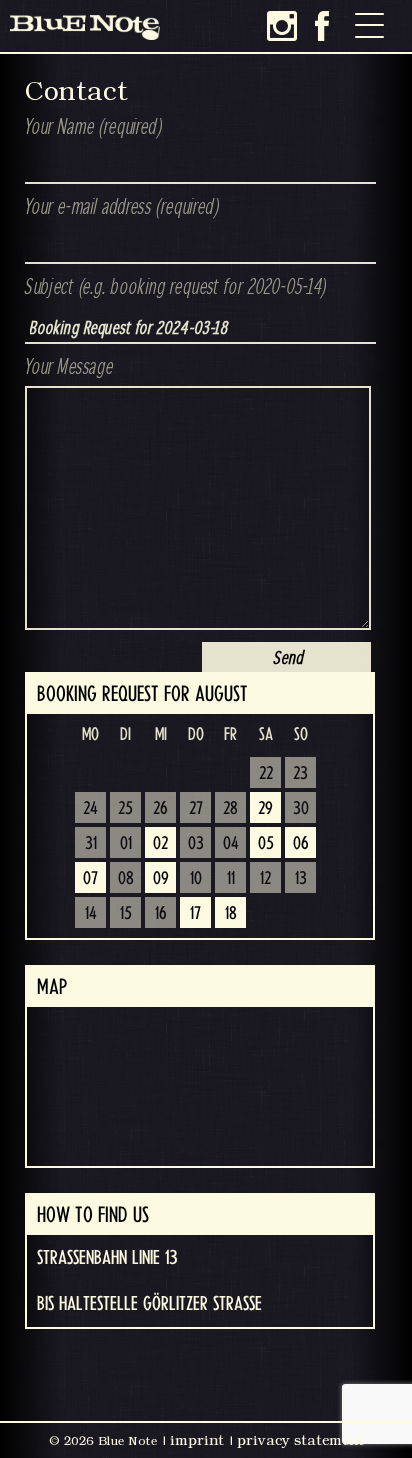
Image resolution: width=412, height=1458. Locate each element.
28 (230, 809)
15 (126, 914)
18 (231, 914)
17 (195, 914)
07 (90, 879)
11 (231, 879)
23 (300, 774)
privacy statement (300, 1440)
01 (126, 844)
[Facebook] (322, 26)
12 (265, 879)
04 (231, 844)
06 (301, 844)
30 (301, 809)
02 (160, 844)
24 (90, 809)
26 (160, 809)
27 (196, 809)
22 (266, 774)
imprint (197, 1440)
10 (196, 879)
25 (125, 809)
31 (91, 844)
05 (266, 844)
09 (161, 879)
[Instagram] (282, 26)
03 (196, 844)
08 (126, 879)
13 (301, 879)
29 (265, 809)
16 (161, 914)
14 (91, 914)
